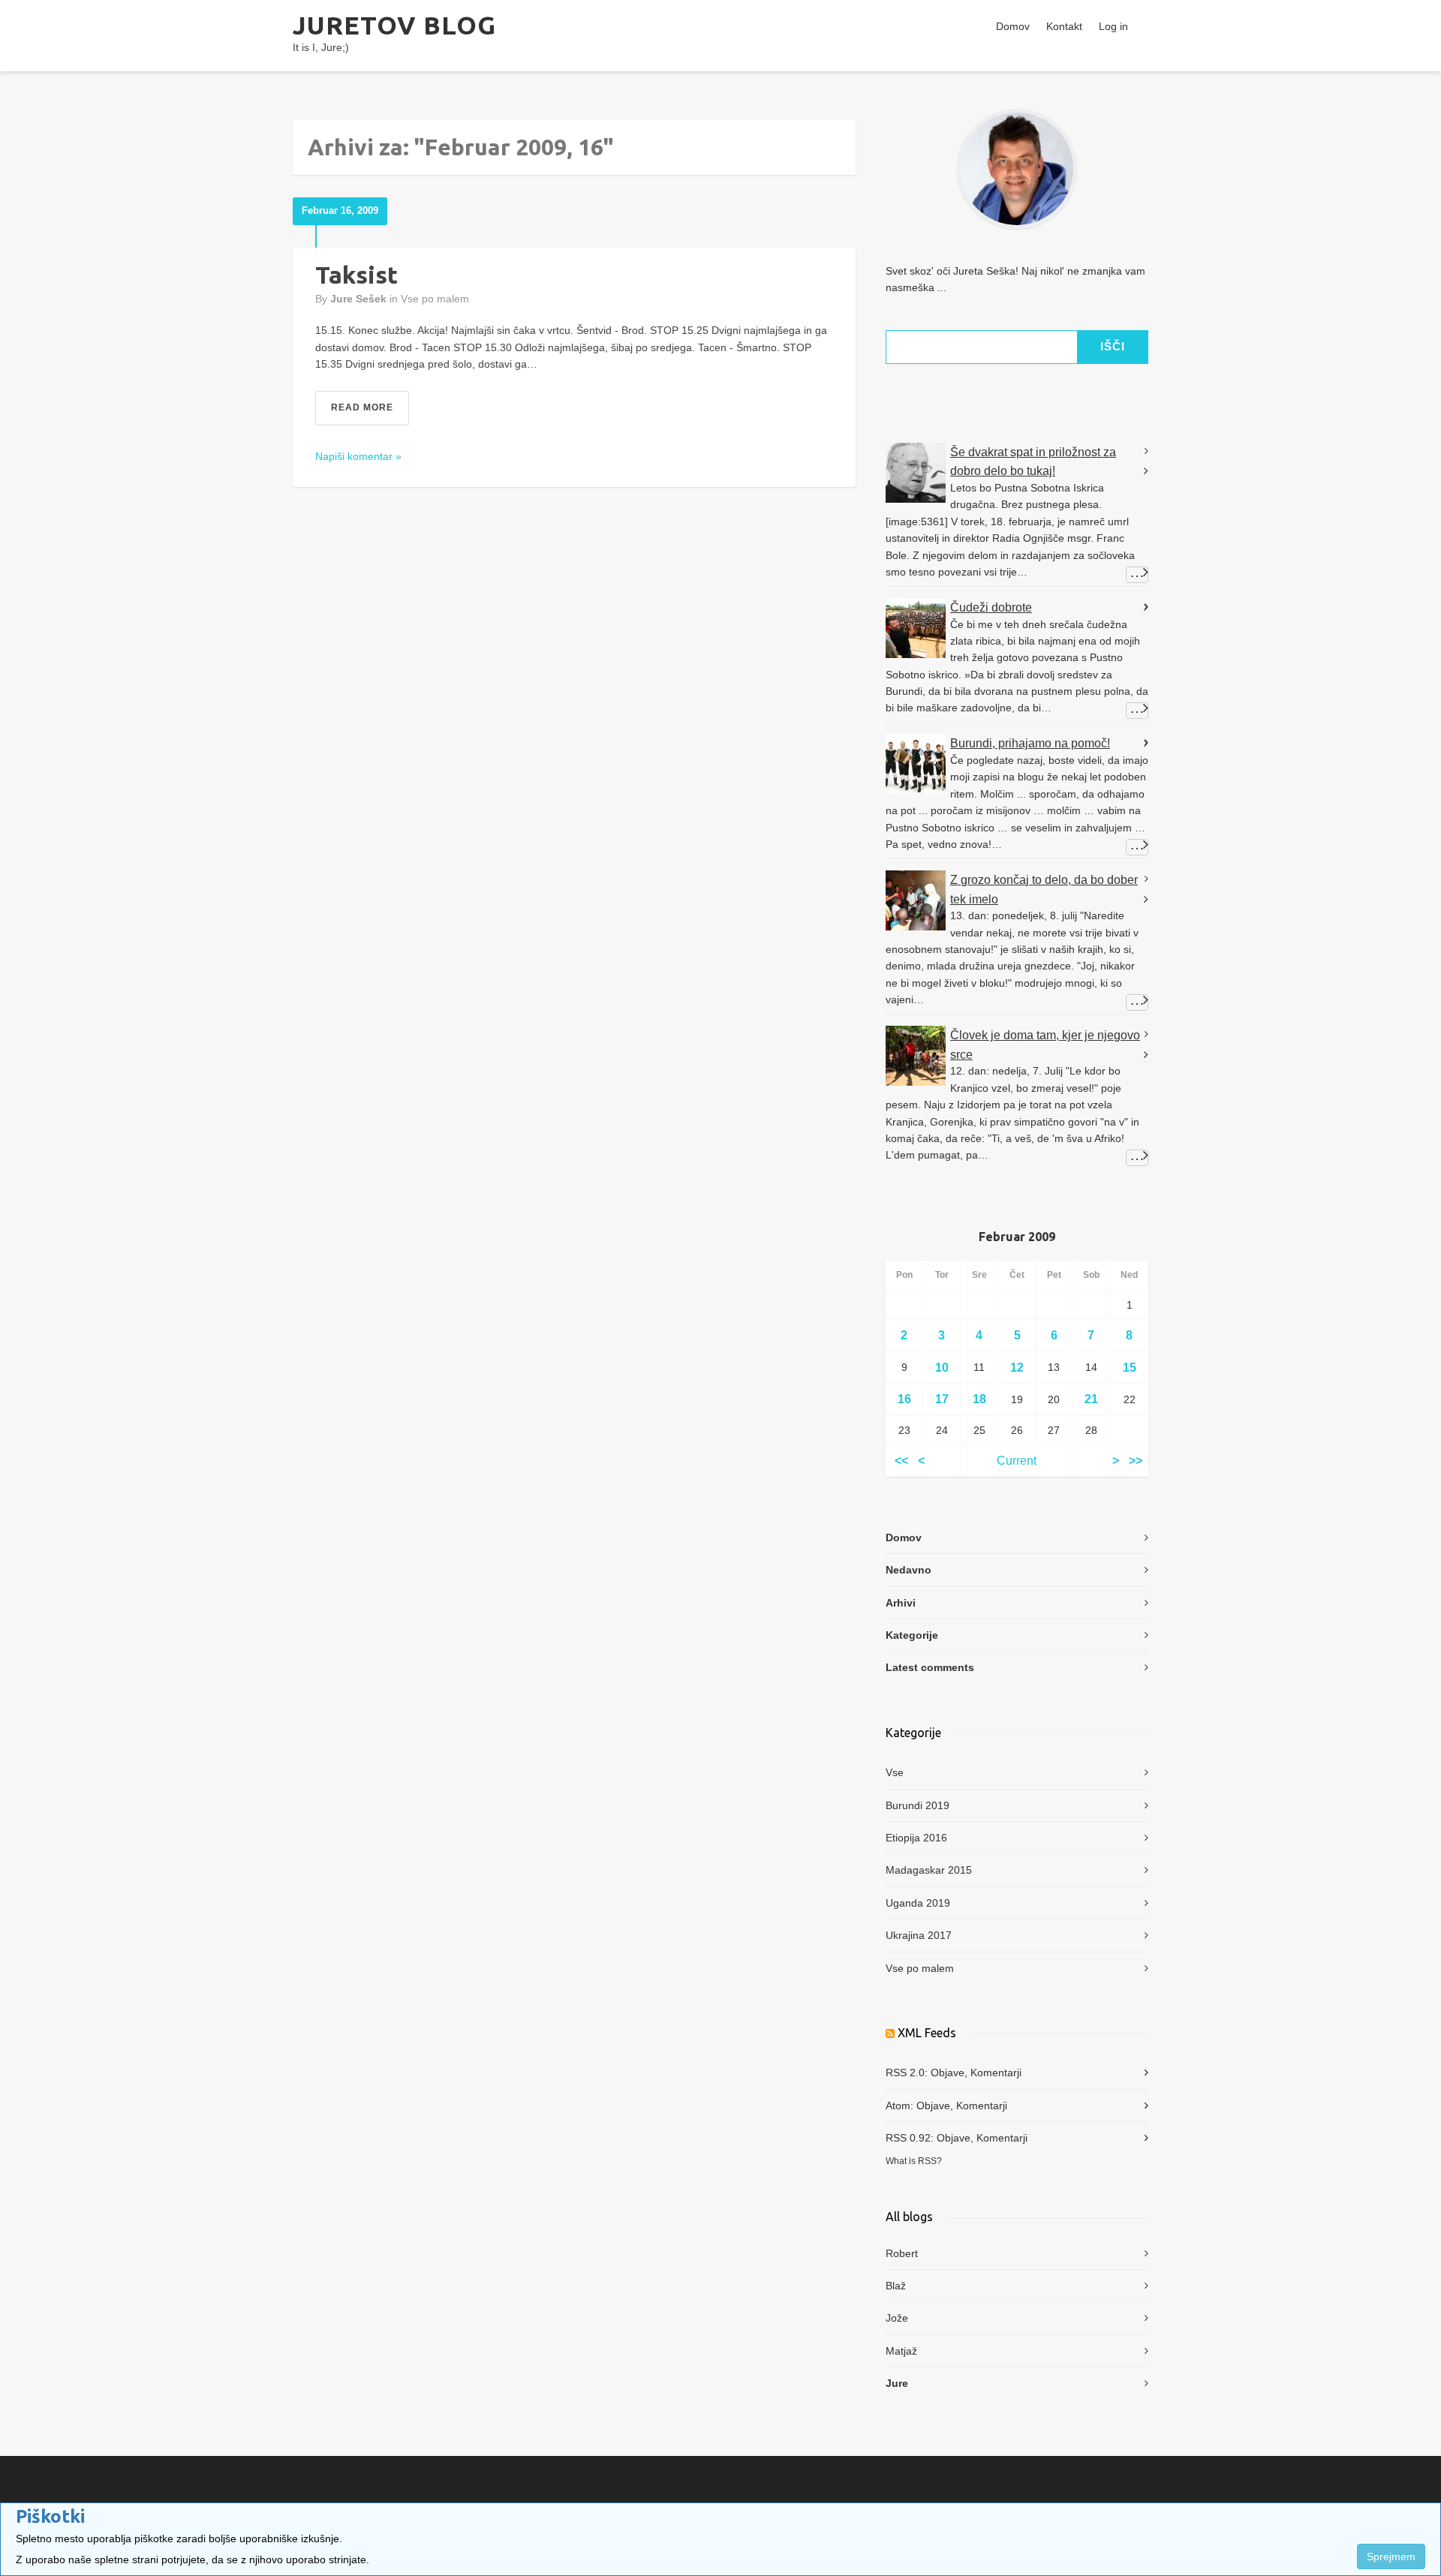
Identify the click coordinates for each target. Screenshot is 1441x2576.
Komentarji (996, 2073)
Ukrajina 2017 (919, 1935)
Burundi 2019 (918, 1805)
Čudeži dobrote (991, 607)
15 (1130, 1368)
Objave (948, 2073)
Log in (1113, 26)
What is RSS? (914, 2161)
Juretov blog (394, 25)
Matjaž (901, 2351)
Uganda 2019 (918, 1903)
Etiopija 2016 (916, 1838)
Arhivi (901, 1603)
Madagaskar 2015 (929, 1870)
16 (904, 1399)
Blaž (896, 2286)
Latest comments (930, 1667)
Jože (897, 2318)
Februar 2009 (1017, 1237)
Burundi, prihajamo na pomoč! (1030, 743)
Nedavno (909, 1570)
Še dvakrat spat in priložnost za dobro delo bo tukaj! (1033, 462)
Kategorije (912, 1635)
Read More (362, 407)
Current (1017, 1461)
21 (1091, 1399)
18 (979, 1399)
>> (1136, 1461)
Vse (895, 1772)
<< (901, 1461)
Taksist (356, 275)
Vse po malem (435, 299)
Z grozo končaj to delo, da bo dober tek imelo (1044, 890)
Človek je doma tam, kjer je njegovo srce (1045, 1045)
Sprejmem (1391, 2556)
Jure (897, 2383)
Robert (902, 2253)
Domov (1013, 26)
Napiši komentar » (358, 456)
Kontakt (1064, 26)
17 (942, 1399)
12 (1017, 1368)
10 (942, 1368)
